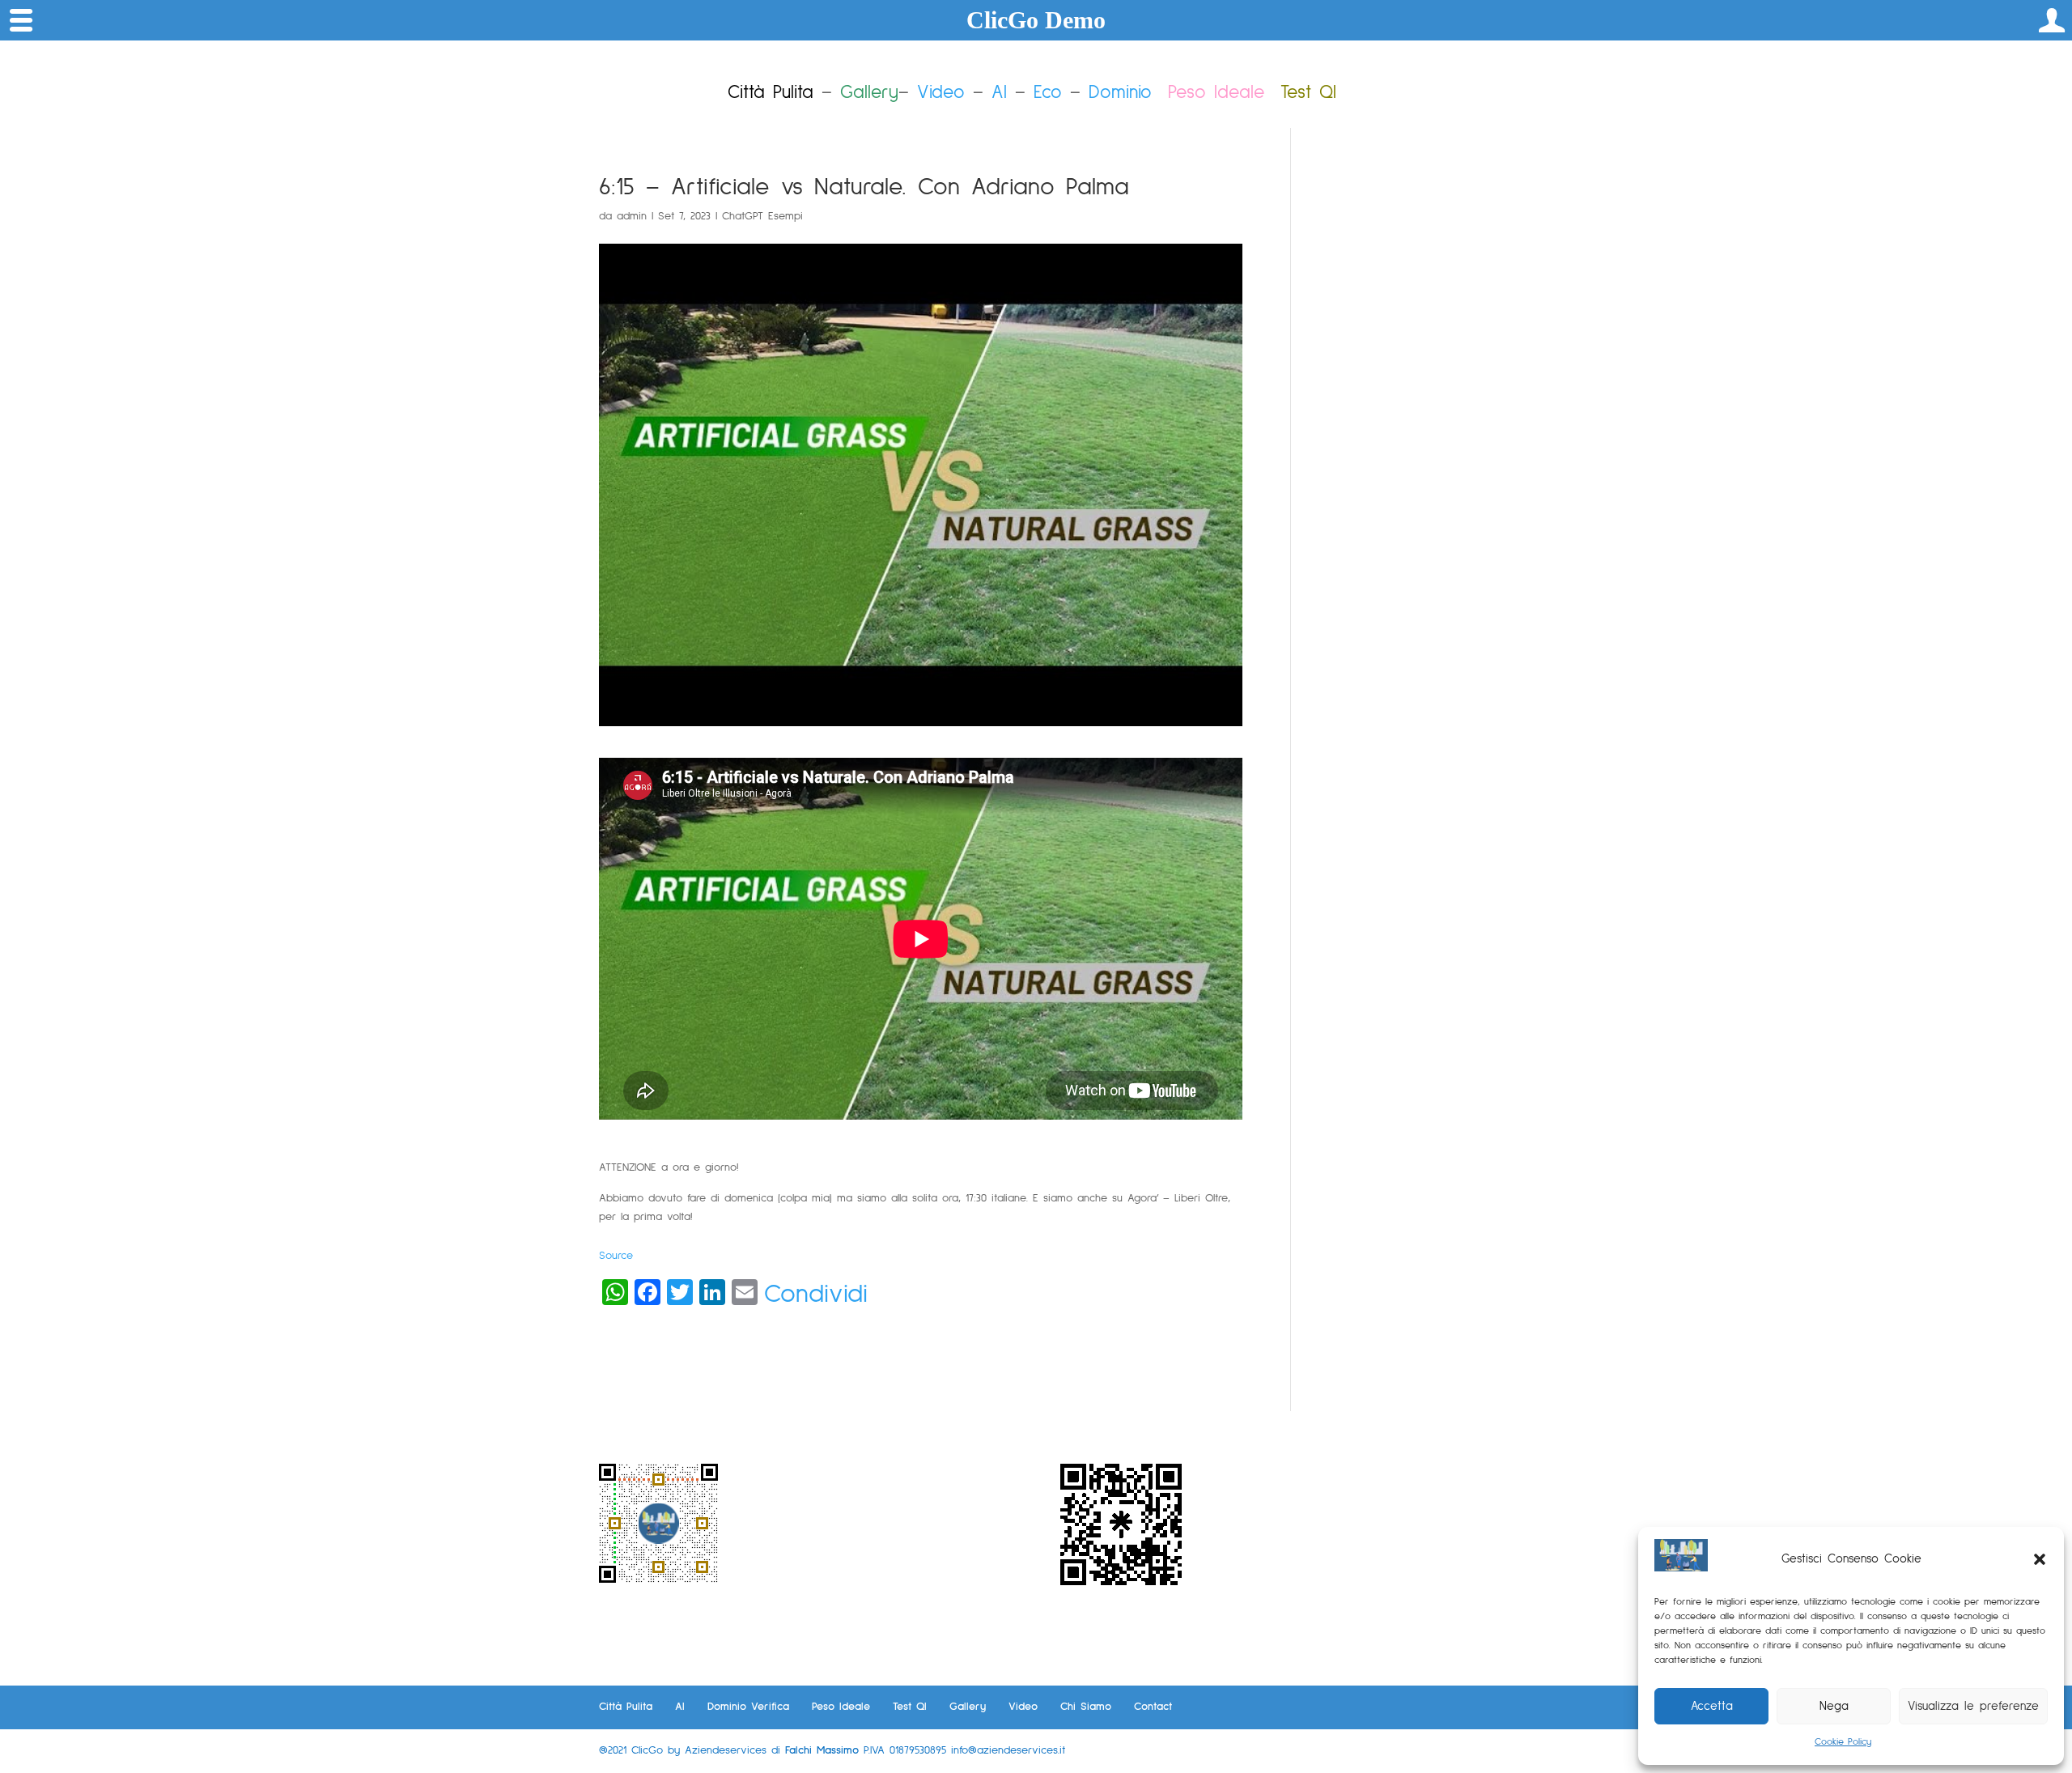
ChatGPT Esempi (762, 216)
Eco (1048, 93)
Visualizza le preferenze (1973, 1706)
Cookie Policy (1843, 1742)
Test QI (910, 1707)
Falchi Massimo (822, 1750)
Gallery (968, 1707)
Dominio (1120, 93)
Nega (1834, 1706)
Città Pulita (626, 1707)
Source (616, 1256)
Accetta (1712, 1706)
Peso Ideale (1216, 93)
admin (632, 216)
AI (999, 93)
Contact (1153, 1707)
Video (941, 93)
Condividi (816, 1295)
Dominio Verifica (748, 1707)
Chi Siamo (1086, 1707)
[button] (2040, 1559)
